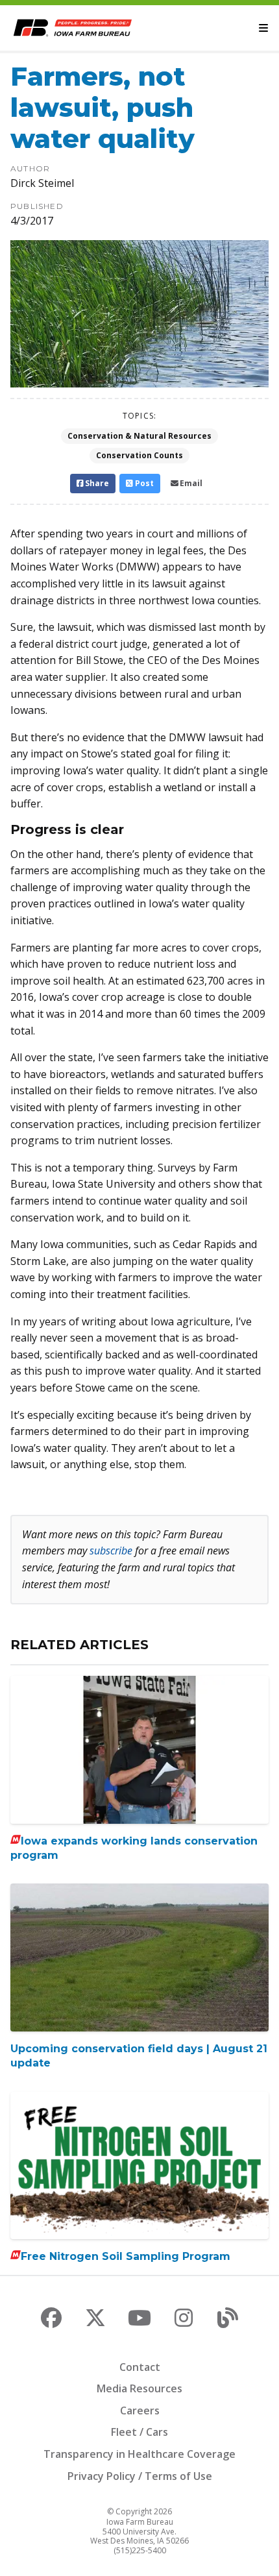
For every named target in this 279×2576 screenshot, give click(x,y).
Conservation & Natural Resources (139, 436)
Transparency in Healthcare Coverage (139, 2454)
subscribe (111, 1551)
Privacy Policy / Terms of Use (140, 2476)
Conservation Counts (139, 455)
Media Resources (139, 2388)
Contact (140, 2367)
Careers (140, 2410)
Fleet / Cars (139, 2432)
